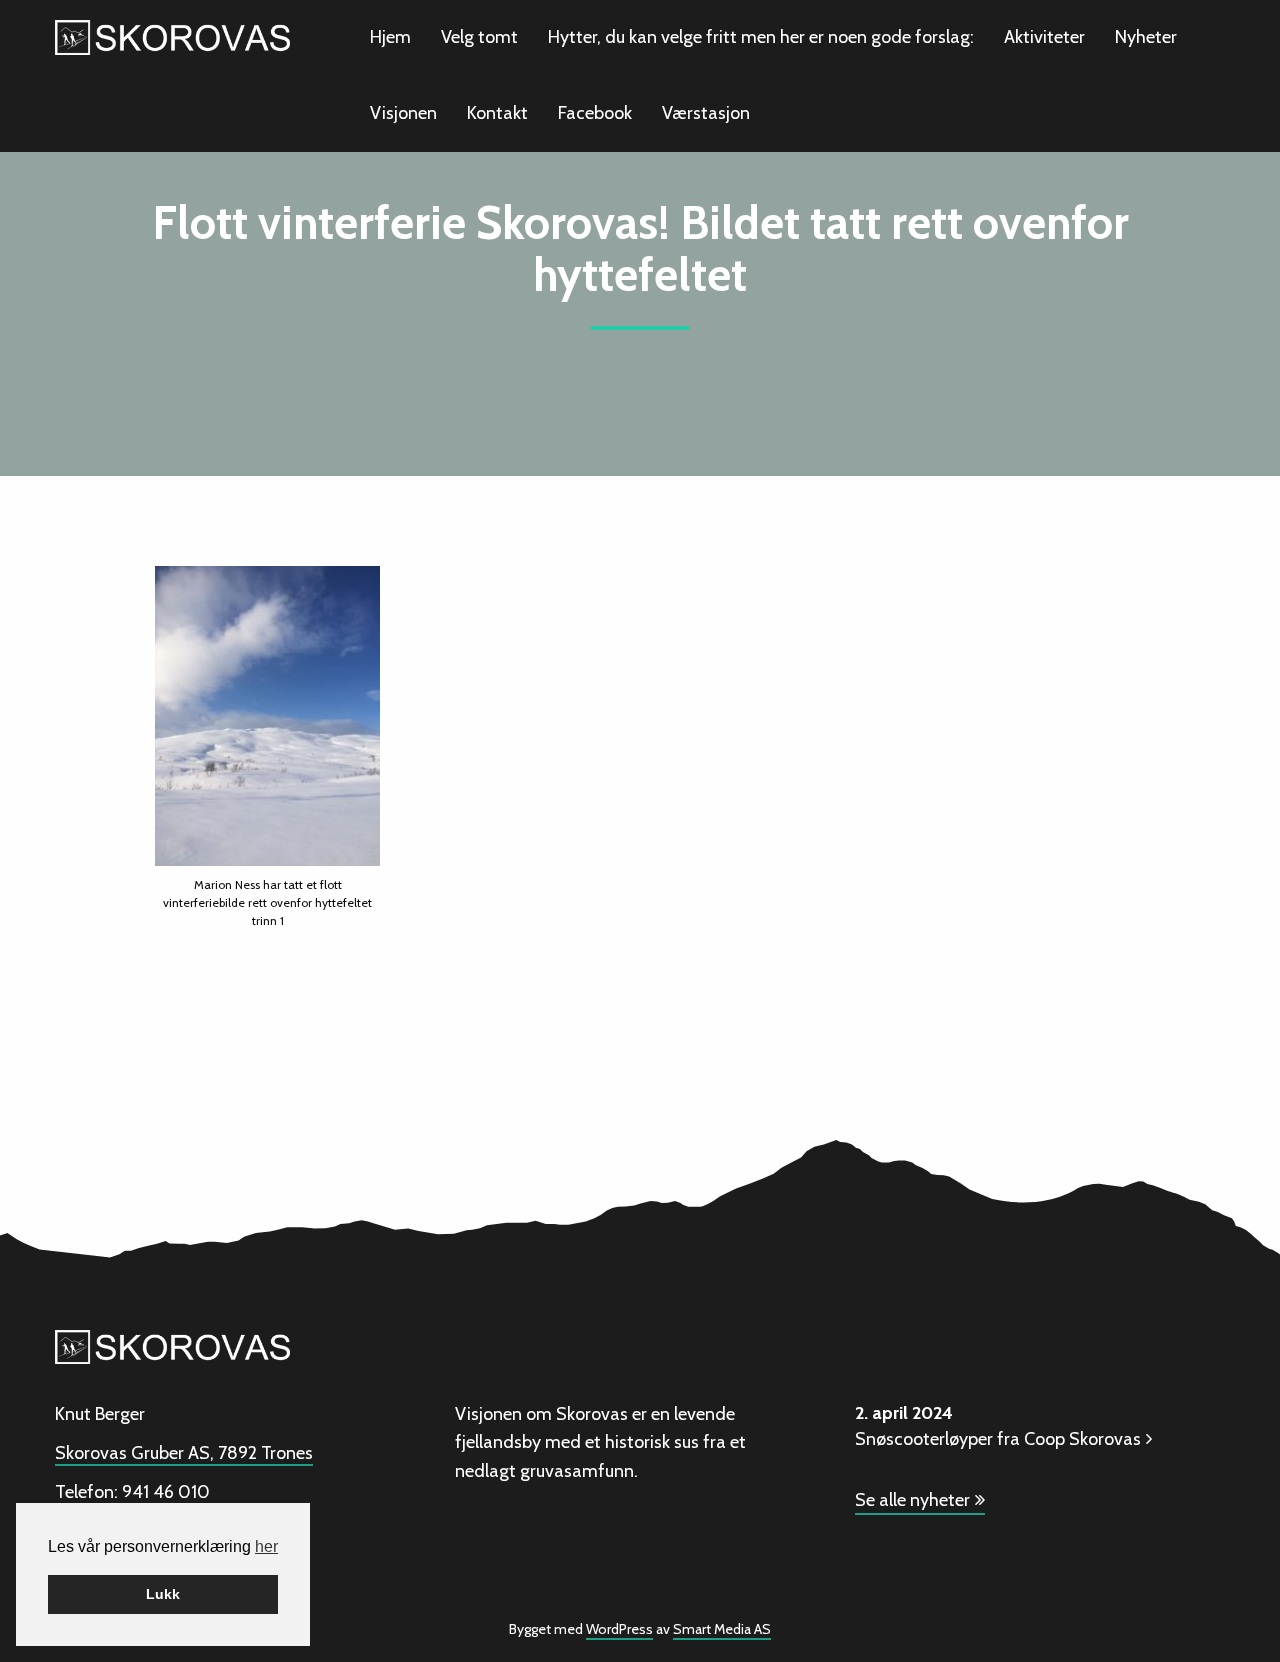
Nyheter (1146, 37)
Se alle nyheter (912, 1500)
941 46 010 (166, 1492)
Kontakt (497, 113)
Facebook (595, 113)
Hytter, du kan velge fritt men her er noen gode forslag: (761, 37)
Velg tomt (479, 37)
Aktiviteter (1044, 37)
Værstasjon (706, 113)
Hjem (390, 37)
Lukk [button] (163, 1594)
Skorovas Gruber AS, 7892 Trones (184, 1453)
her (266, 1546)
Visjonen (403, 113)
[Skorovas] (172, 35)
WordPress (619, 1629)
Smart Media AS (722, 1629)
